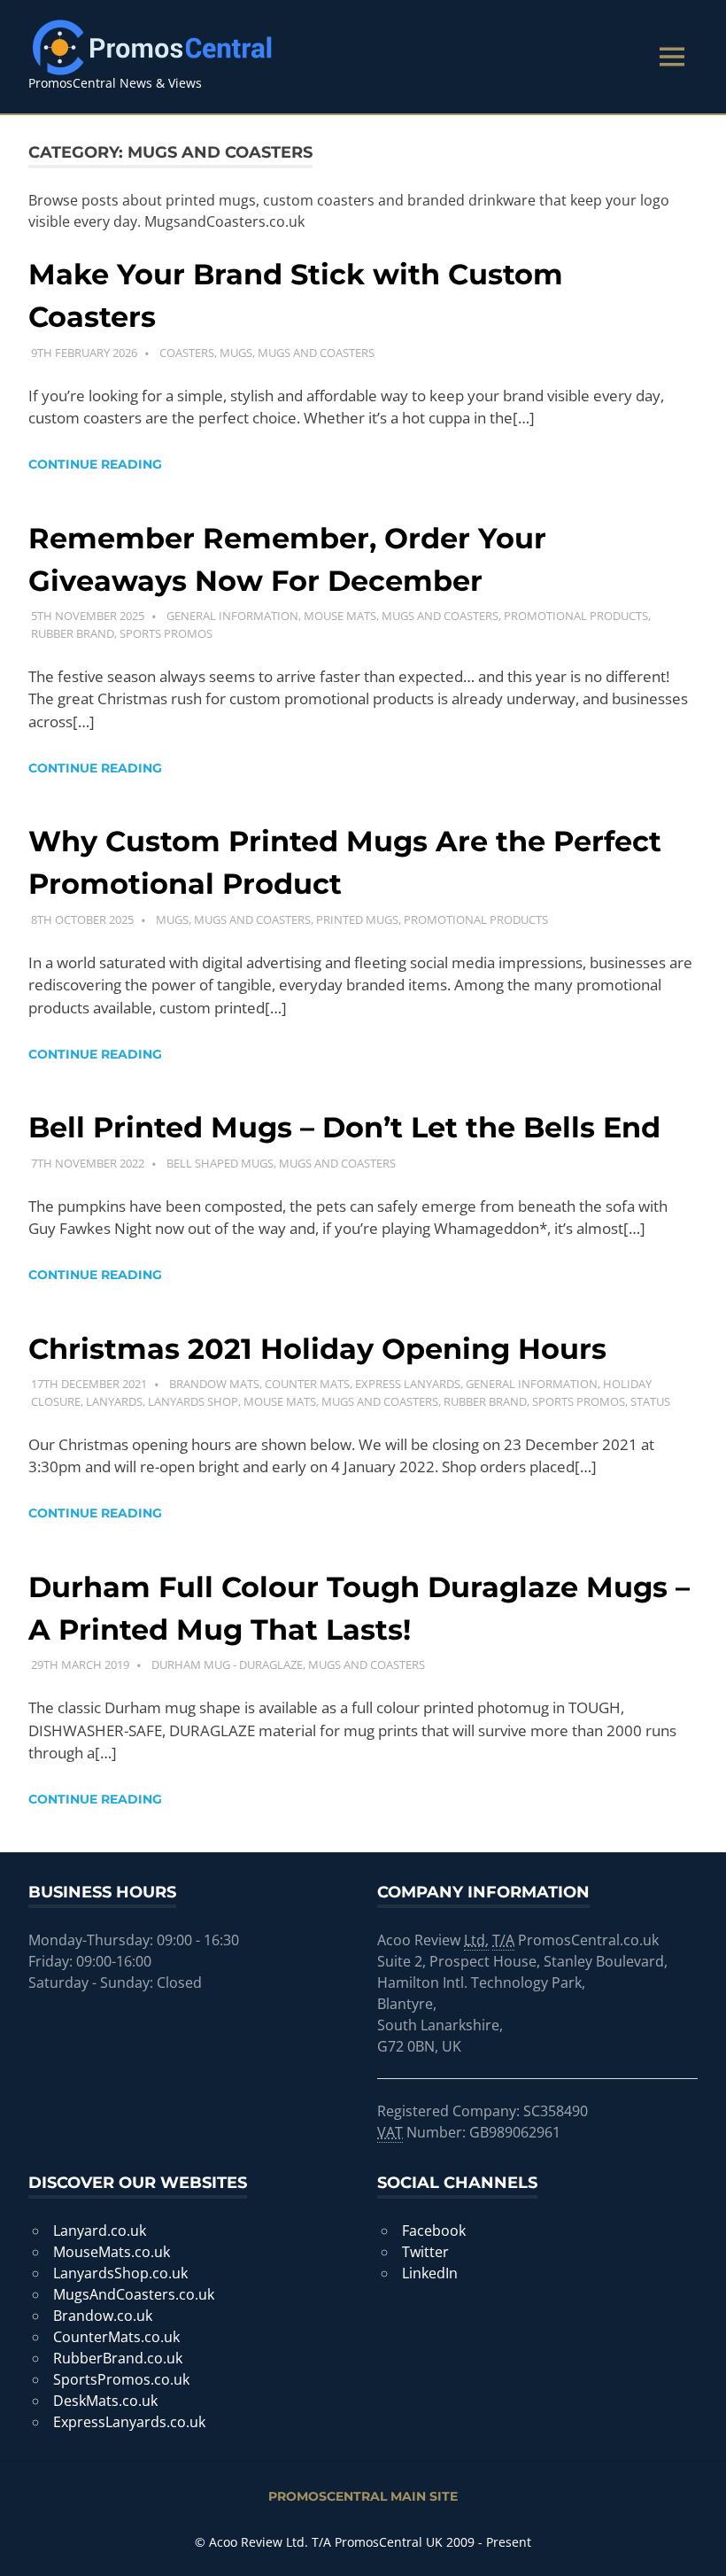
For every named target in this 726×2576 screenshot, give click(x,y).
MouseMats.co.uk (112, 2252)
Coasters (187, 353)
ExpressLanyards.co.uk (129, 2422)
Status (650, 1401)
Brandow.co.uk (103, 2316)
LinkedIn (430, 2273)
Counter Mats (307, 1384)
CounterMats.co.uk (116, 2337)
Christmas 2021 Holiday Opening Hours (317, 1349)
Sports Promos (166, 633)
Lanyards (114, 1401)
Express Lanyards (408, 1384)
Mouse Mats (340, 616)
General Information (232, 616)
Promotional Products (576, 616)
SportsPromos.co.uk (121, 2379)
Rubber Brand (73, 633)
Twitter (425, 2252)
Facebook (434, 2231)
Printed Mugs (357, 919)
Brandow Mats (214, 1384)
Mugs (236, 353)
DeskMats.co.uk (105, 2401)
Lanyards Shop (193, 1401)
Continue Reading (95, 464)
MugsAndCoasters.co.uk (134, 2294)
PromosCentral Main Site (363, 2496)
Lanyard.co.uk (100, 2231)
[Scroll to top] (695, 2545)
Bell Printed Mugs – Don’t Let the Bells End (344, 1127)
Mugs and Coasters (316, 353)
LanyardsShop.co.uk (120, 2273)
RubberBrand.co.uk (118, 2358)
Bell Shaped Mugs (220, 1163)
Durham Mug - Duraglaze (227, 1664)
